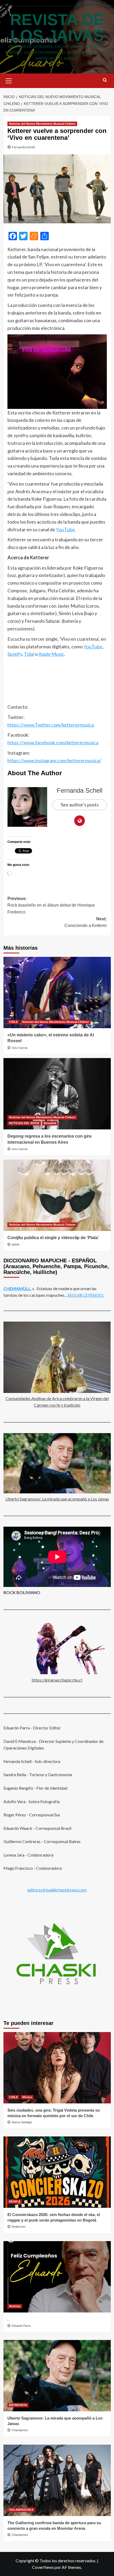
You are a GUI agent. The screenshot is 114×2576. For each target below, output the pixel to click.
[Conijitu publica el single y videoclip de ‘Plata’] (57, 1195)
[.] (57, 2277)
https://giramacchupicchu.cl (57, 1680)
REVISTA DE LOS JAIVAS (57, 28)
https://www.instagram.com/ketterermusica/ (54, 760)
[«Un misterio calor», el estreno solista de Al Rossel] (57, 992)
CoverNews (43, 2567)
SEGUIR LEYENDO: (86, 1295)
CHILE (13, 1022)
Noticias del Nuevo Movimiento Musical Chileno (42, 124)
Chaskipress (20, 2430)
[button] (9, 80)
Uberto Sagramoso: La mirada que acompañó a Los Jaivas (57, 1499)
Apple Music (51, 654)
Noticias (15, 2306)
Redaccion (19, 2227)
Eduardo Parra (21, 2326)
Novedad (50, 1123)
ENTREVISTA (18, 2405)
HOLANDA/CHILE (21, 2510)
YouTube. (66, 529)
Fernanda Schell (23, 147)
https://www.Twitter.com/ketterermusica (51, 725)
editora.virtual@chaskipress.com (57, 1890)
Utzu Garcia (19, 1048)
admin (16, 1244)
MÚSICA (15, 2201)
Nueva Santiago (22, 2122)
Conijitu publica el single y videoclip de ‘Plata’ (53, 1238)
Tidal (29, 654)
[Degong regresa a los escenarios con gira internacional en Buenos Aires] (57, 1094)
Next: (86, 922)
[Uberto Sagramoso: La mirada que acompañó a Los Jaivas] (57, 2376)
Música (27, 2097)
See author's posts (80, 805)
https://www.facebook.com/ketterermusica (53, 742)
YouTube (93, 647)
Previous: (51, 905)
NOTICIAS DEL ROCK (24, 1123)
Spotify (15, 654)
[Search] (105, 80)
